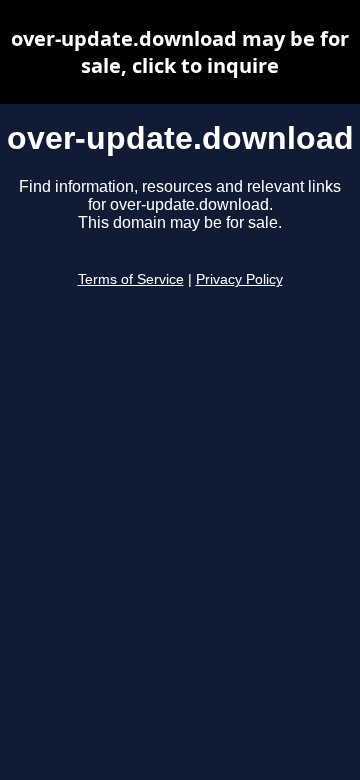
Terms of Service (131, 279)
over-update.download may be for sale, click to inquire (180, 52)
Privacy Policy (239, 279)
